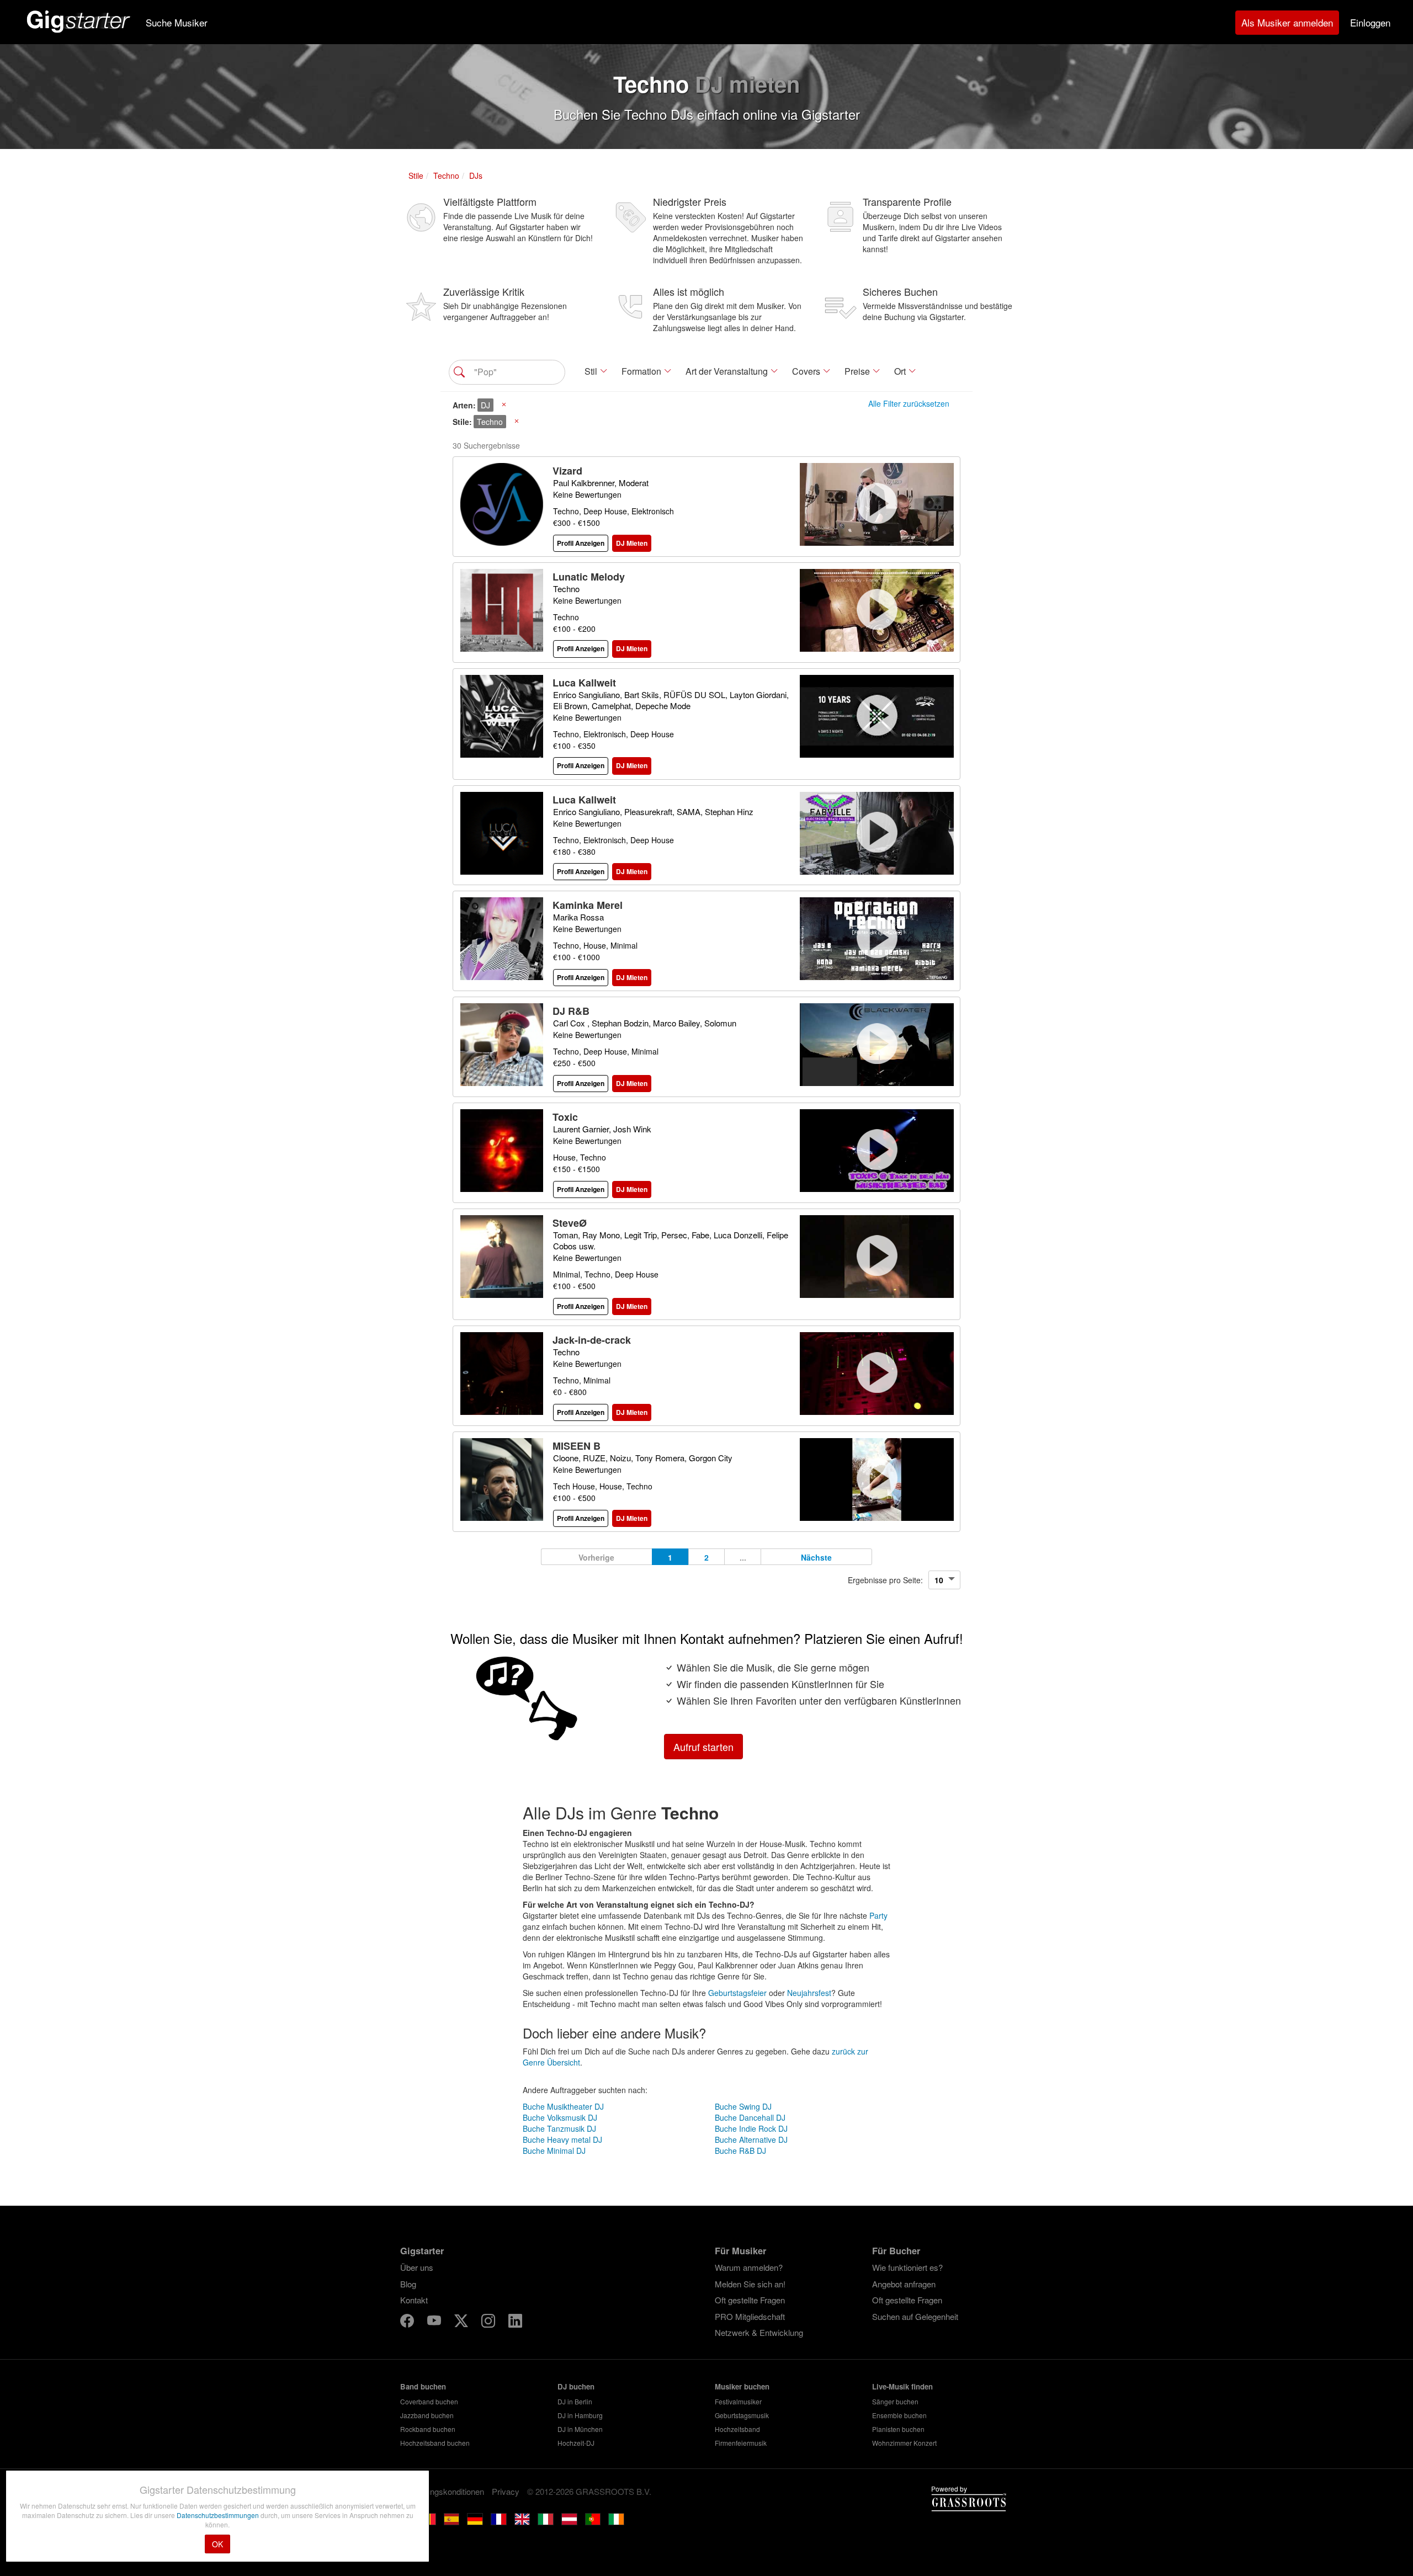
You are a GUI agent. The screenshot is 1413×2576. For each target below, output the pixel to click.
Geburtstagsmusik (742, 2415)
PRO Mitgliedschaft (750, 2316)
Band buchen (423, 2386)
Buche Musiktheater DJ (563, 2106)
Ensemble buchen (899, 2415)
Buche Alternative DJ (751, 2139)
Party (878, 1915)
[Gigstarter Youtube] (435, 2322)
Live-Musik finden (902, 2386)
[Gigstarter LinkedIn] (515, 2322)
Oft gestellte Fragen (750, 2300)
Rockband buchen (428, 2429)
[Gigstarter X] (462, 2322)
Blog (408, 2284)
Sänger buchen (895, 2401)
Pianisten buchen (898, 2429)
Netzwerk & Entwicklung (759, 2332)
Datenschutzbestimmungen (219, 2515)
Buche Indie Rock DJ (751, 2128)
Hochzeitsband (737, 2429)
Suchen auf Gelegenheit (915, 2316)
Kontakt (414, 2300)
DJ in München (580, 2429)
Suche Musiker (177, 22)
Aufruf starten (703, 1747)
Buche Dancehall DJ (750, 2117)
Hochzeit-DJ (576, 2443)
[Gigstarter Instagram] (489, 2322)
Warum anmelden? (749, 2267)
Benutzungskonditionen (442, 2491)
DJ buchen (576, 2386)
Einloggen (1370, 22)
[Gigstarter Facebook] (408, 2322)
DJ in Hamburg (580, 2415)
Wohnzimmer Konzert (904, 2443)
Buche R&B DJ (740, 2151)
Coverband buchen (429, 2401)
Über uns (417, 2267)
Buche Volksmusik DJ (560, 2117)
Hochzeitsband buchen (435, 2443)
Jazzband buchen (427, 2415)
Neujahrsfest (809, 1993)
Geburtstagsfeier (737, 1993)
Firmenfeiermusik (741, 2443)
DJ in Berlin (575, 2401)
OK (217, 2544)
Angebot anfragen (904, 2284)
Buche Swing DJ (743, 2106)
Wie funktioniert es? (907, 2267)
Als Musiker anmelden (1287, 22)
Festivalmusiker (738, 2401)
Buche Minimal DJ (554, 2151)
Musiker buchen (742, 2386)
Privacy (506, 2491)
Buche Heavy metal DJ (562, 2139)
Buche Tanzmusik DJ (559, 2128)
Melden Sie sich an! (750, 2284)
